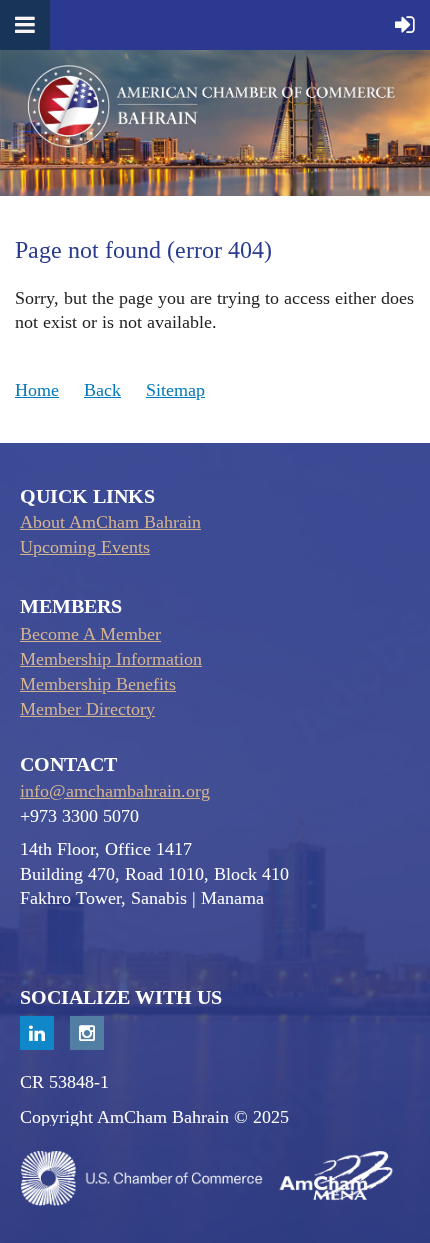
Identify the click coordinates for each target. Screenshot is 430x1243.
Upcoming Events (85, 547)
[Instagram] (87, 1033)
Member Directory (87, 709)
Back (102, 390)
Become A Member (90, 634)
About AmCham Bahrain (110, 522)
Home (37, 390)
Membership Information (111, 659)
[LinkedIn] (37, 1033)
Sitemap (175, 390)
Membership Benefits (98, 684)
